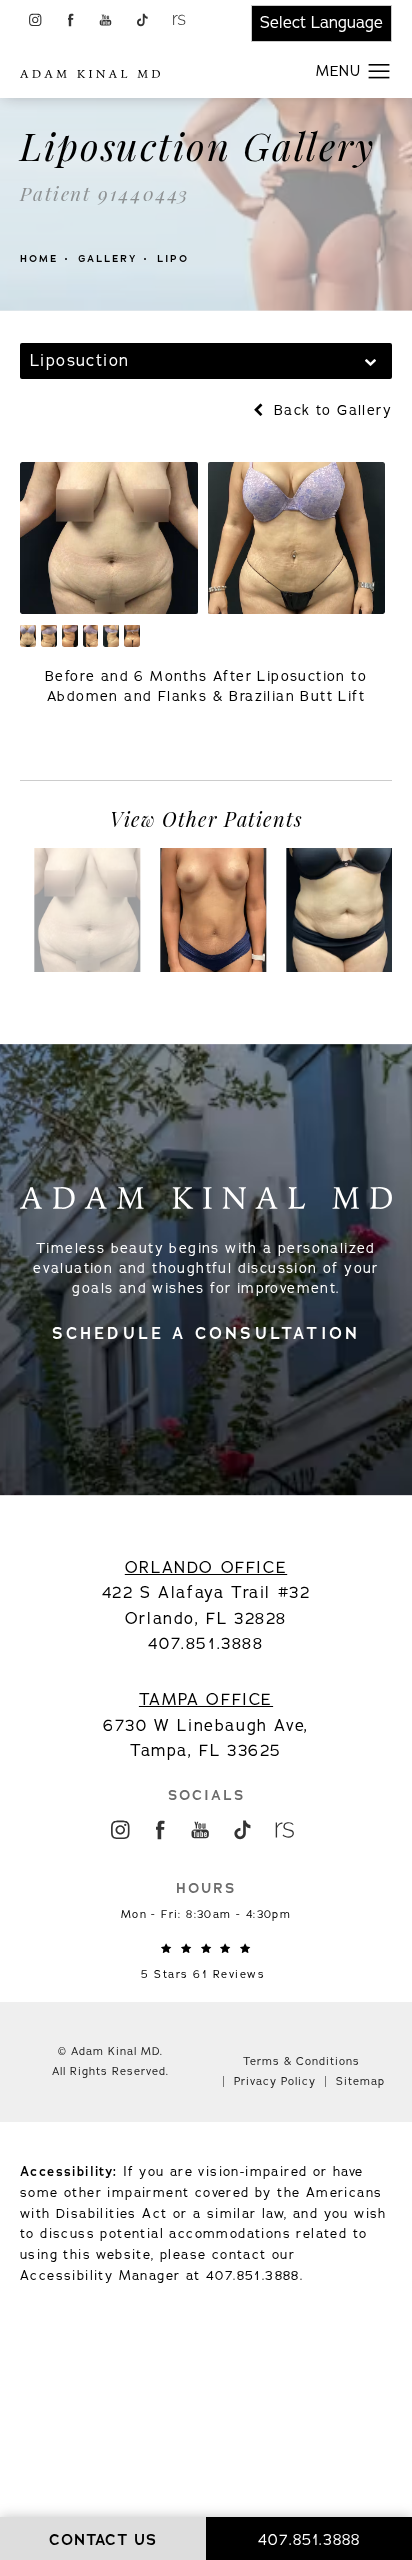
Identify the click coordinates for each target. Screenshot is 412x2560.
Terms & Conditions (301, 2061)
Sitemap (360, 2081)
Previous (78, 744)
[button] (34, 19)
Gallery (107, 258)
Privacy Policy (275, 2081)
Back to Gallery (330, 410)
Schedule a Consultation (206, 1333)
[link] (206, 1962)
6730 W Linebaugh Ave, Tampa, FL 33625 (206, 1725)
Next (351, 744)
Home (39, 258)
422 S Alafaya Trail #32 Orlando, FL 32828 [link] (206, 1593)
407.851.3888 (253, 2276)
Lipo (173, 258)
